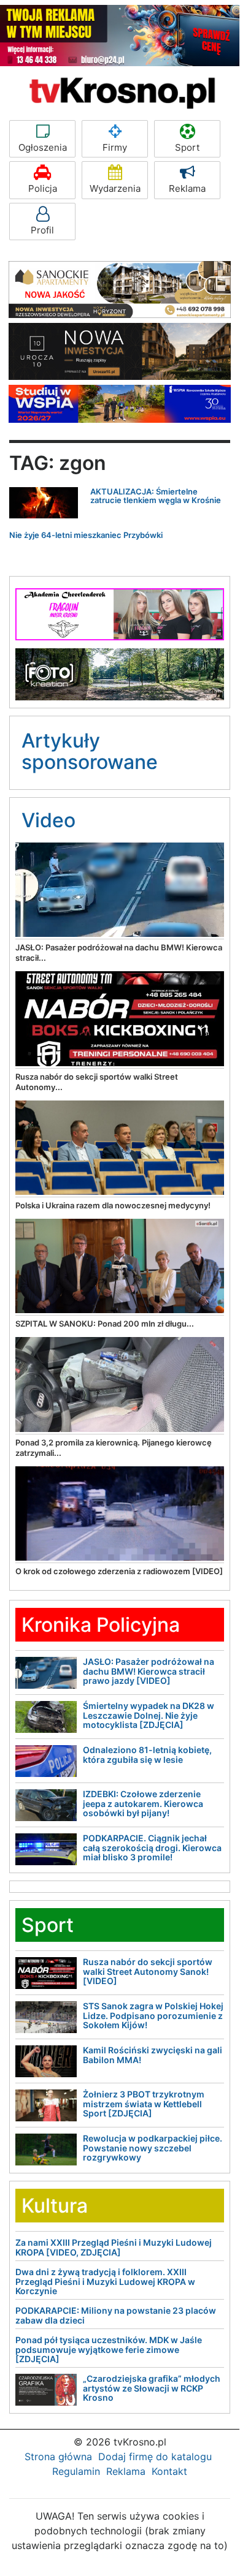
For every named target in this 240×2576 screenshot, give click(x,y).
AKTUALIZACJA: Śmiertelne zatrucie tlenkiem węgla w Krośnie (156, 496)
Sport (187, 147)
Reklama (187, 188)
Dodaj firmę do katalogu (155, 2457)
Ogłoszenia (43, 147)
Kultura (55, 2206)
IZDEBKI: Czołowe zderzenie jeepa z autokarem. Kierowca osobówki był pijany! (143, 1803)
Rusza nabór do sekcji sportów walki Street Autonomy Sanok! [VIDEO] (148, 1971)
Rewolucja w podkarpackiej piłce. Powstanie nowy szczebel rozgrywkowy (153, 2148)
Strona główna (58, 2457)
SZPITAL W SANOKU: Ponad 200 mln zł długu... (105, 1324)
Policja (43, 188)
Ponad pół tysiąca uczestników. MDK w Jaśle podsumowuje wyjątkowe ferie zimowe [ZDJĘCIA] (109, 2349)
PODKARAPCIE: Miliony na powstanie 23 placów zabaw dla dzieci (116, 2315)
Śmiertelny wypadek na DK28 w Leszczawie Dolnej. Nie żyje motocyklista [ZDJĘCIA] (149, 1715)
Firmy (115, 147)
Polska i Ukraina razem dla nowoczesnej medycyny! (113, 1205)
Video (48, 820)
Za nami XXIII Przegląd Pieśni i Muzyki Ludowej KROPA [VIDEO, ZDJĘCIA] (114, 2247)
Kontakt (169, 2471)
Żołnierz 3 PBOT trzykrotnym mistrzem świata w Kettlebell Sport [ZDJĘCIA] (144, 2104)
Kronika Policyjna (101, 1625)
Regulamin (76, 2471)
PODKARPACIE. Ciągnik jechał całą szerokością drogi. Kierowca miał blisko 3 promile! (152, 1847)
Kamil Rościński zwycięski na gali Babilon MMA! (153, 2055)
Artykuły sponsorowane (90, 751)
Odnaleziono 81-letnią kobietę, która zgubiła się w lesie (147, 1754)
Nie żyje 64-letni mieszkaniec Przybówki (86, 535)
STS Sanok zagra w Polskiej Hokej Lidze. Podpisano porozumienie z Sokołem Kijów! (153, 2015)
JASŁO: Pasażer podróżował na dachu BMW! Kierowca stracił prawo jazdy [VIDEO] (149, 1671)
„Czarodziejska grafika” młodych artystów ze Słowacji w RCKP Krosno (152, 2388)
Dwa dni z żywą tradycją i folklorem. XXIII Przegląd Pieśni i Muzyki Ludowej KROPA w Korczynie (105, 2281)
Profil (42, 230)
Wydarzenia (115, 188)
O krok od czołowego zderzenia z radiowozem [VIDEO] (119, 1571)
